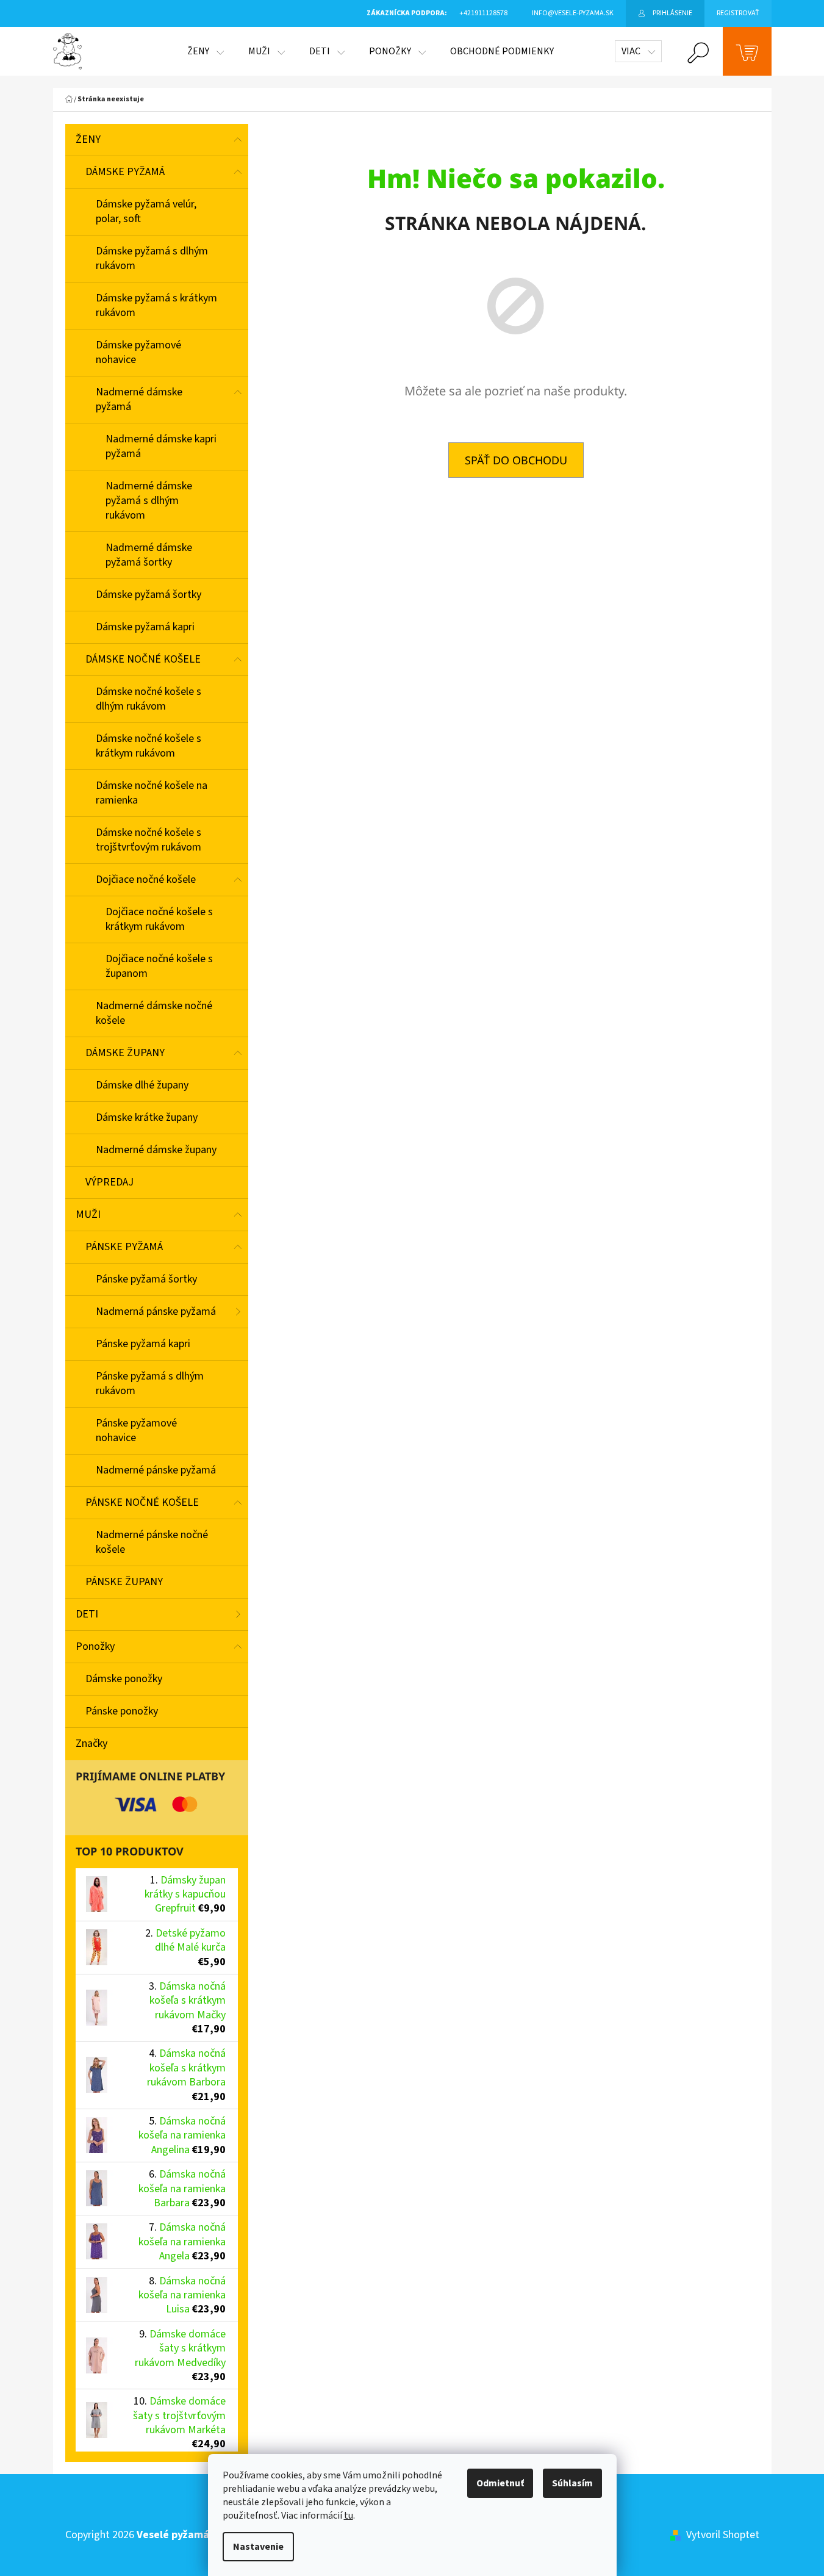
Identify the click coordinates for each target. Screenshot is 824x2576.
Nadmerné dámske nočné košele (154, 1013)
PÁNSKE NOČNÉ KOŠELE (142, 1502)
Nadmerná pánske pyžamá (156, 1311)
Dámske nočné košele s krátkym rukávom (149, 746)
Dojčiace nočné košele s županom (159, 966)
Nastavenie (258, 2547)
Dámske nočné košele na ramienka (152, 793)
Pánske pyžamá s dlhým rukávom (150, 1383)
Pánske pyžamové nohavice (136, 1430)
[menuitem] (206, 51)
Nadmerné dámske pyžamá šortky (149, 555)
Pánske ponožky (122, 1711)
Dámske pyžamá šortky (149, 595)
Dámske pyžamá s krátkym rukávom (156, 305)
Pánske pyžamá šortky (146, 1279)
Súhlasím (572, 2483)
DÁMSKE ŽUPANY (125, 1053)
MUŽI (88, 1214)
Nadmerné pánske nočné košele (152, 1542)
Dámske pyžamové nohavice (138, 352)
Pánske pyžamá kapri (143, 1344)
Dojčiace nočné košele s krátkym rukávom (159, 919)
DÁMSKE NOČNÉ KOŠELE (143, 659)
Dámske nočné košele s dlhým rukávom (149, 699)
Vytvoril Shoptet (723, 2535)
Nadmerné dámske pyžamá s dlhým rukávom (149, 501)
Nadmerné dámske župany (156, 1150)
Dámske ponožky (124, 1679)
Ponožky (95, 1646)
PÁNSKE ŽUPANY (124, 1582)
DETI (87, 1614)
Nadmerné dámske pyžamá (139, 399)
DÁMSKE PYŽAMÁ (125, 172)
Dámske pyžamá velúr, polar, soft (146, 211)
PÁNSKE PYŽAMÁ (124, 1247)
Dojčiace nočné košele (146, 880)
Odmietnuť (500, 2483)
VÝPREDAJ (109, 1182)
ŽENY (88, 139)
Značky (91, 1743)
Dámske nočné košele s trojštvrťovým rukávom (149, 840)
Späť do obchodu (516, 460)
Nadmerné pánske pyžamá (156, 1470)
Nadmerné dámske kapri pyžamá (161, 446)
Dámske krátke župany (147, 1117)
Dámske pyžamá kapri (145, 627)
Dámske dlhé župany (142, 1085)
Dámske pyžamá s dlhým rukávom (152, 258)
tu (349, 2516)
